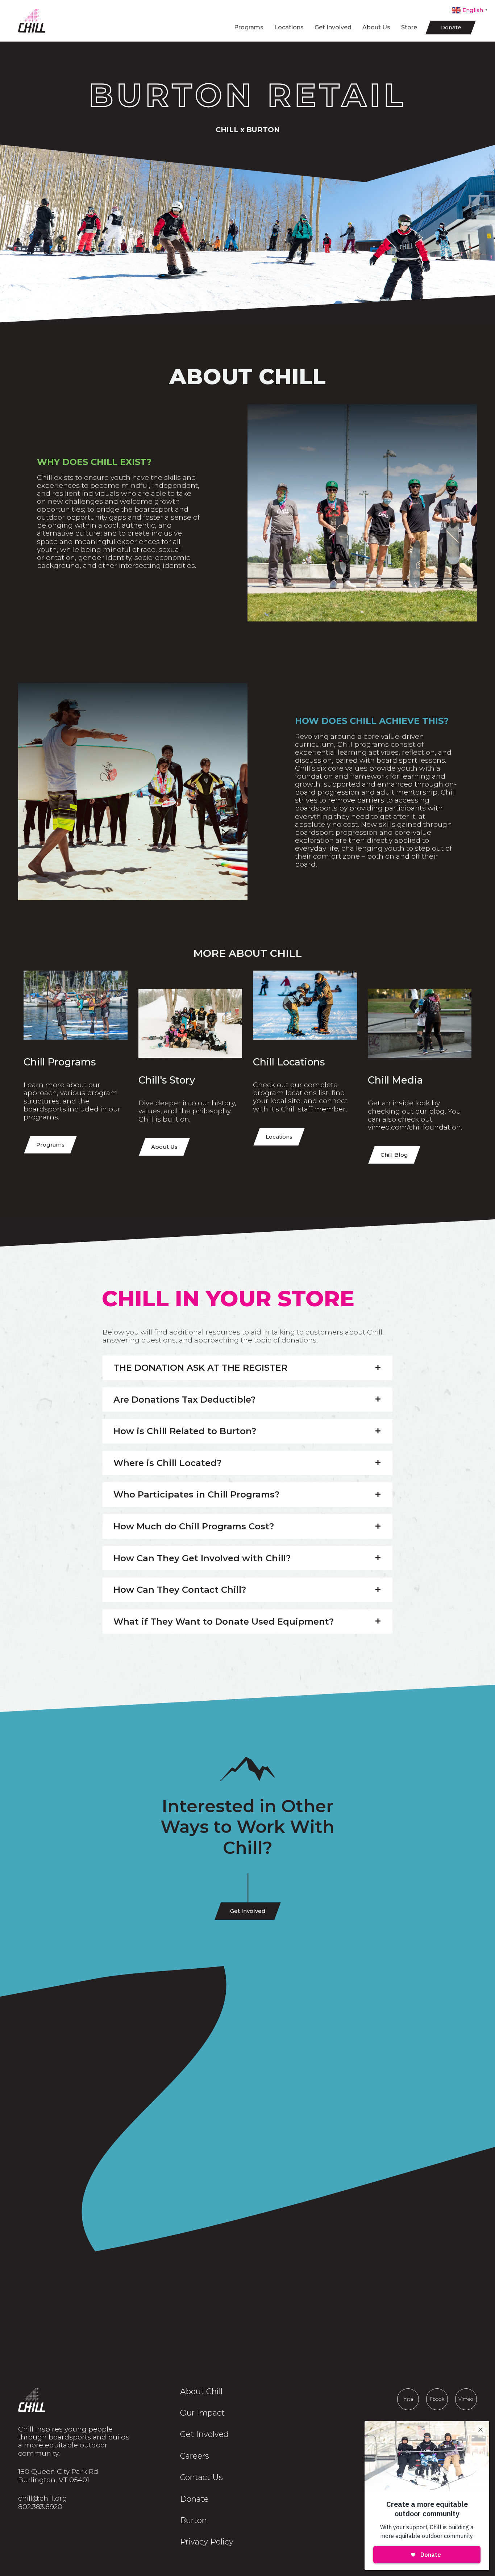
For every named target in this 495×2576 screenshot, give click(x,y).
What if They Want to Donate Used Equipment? (224, 1622)
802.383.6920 (40, 2506)
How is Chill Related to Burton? (185, 1431)
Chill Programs (60, 1062)
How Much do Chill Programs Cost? (194, 1526)
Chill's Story (167, 1080)
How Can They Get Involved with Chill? (202, 1558)
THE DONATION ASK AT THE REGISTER (200, 1368)
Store (409, 27)
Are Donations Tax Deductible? (184, 1400)
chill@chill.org (43, 2498)
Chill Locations (289, 1062)
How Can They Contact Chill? (180, 1590)
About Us (376, 27)
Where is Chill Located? (167, 1463)
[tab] (247, 1368)
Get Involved (333, 27)
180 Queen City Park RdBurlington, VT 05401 (58, 2476)
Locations (289, 27)
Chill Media (395, 1080)
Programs (249, 27)
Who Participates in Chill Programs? (196, 1495)
